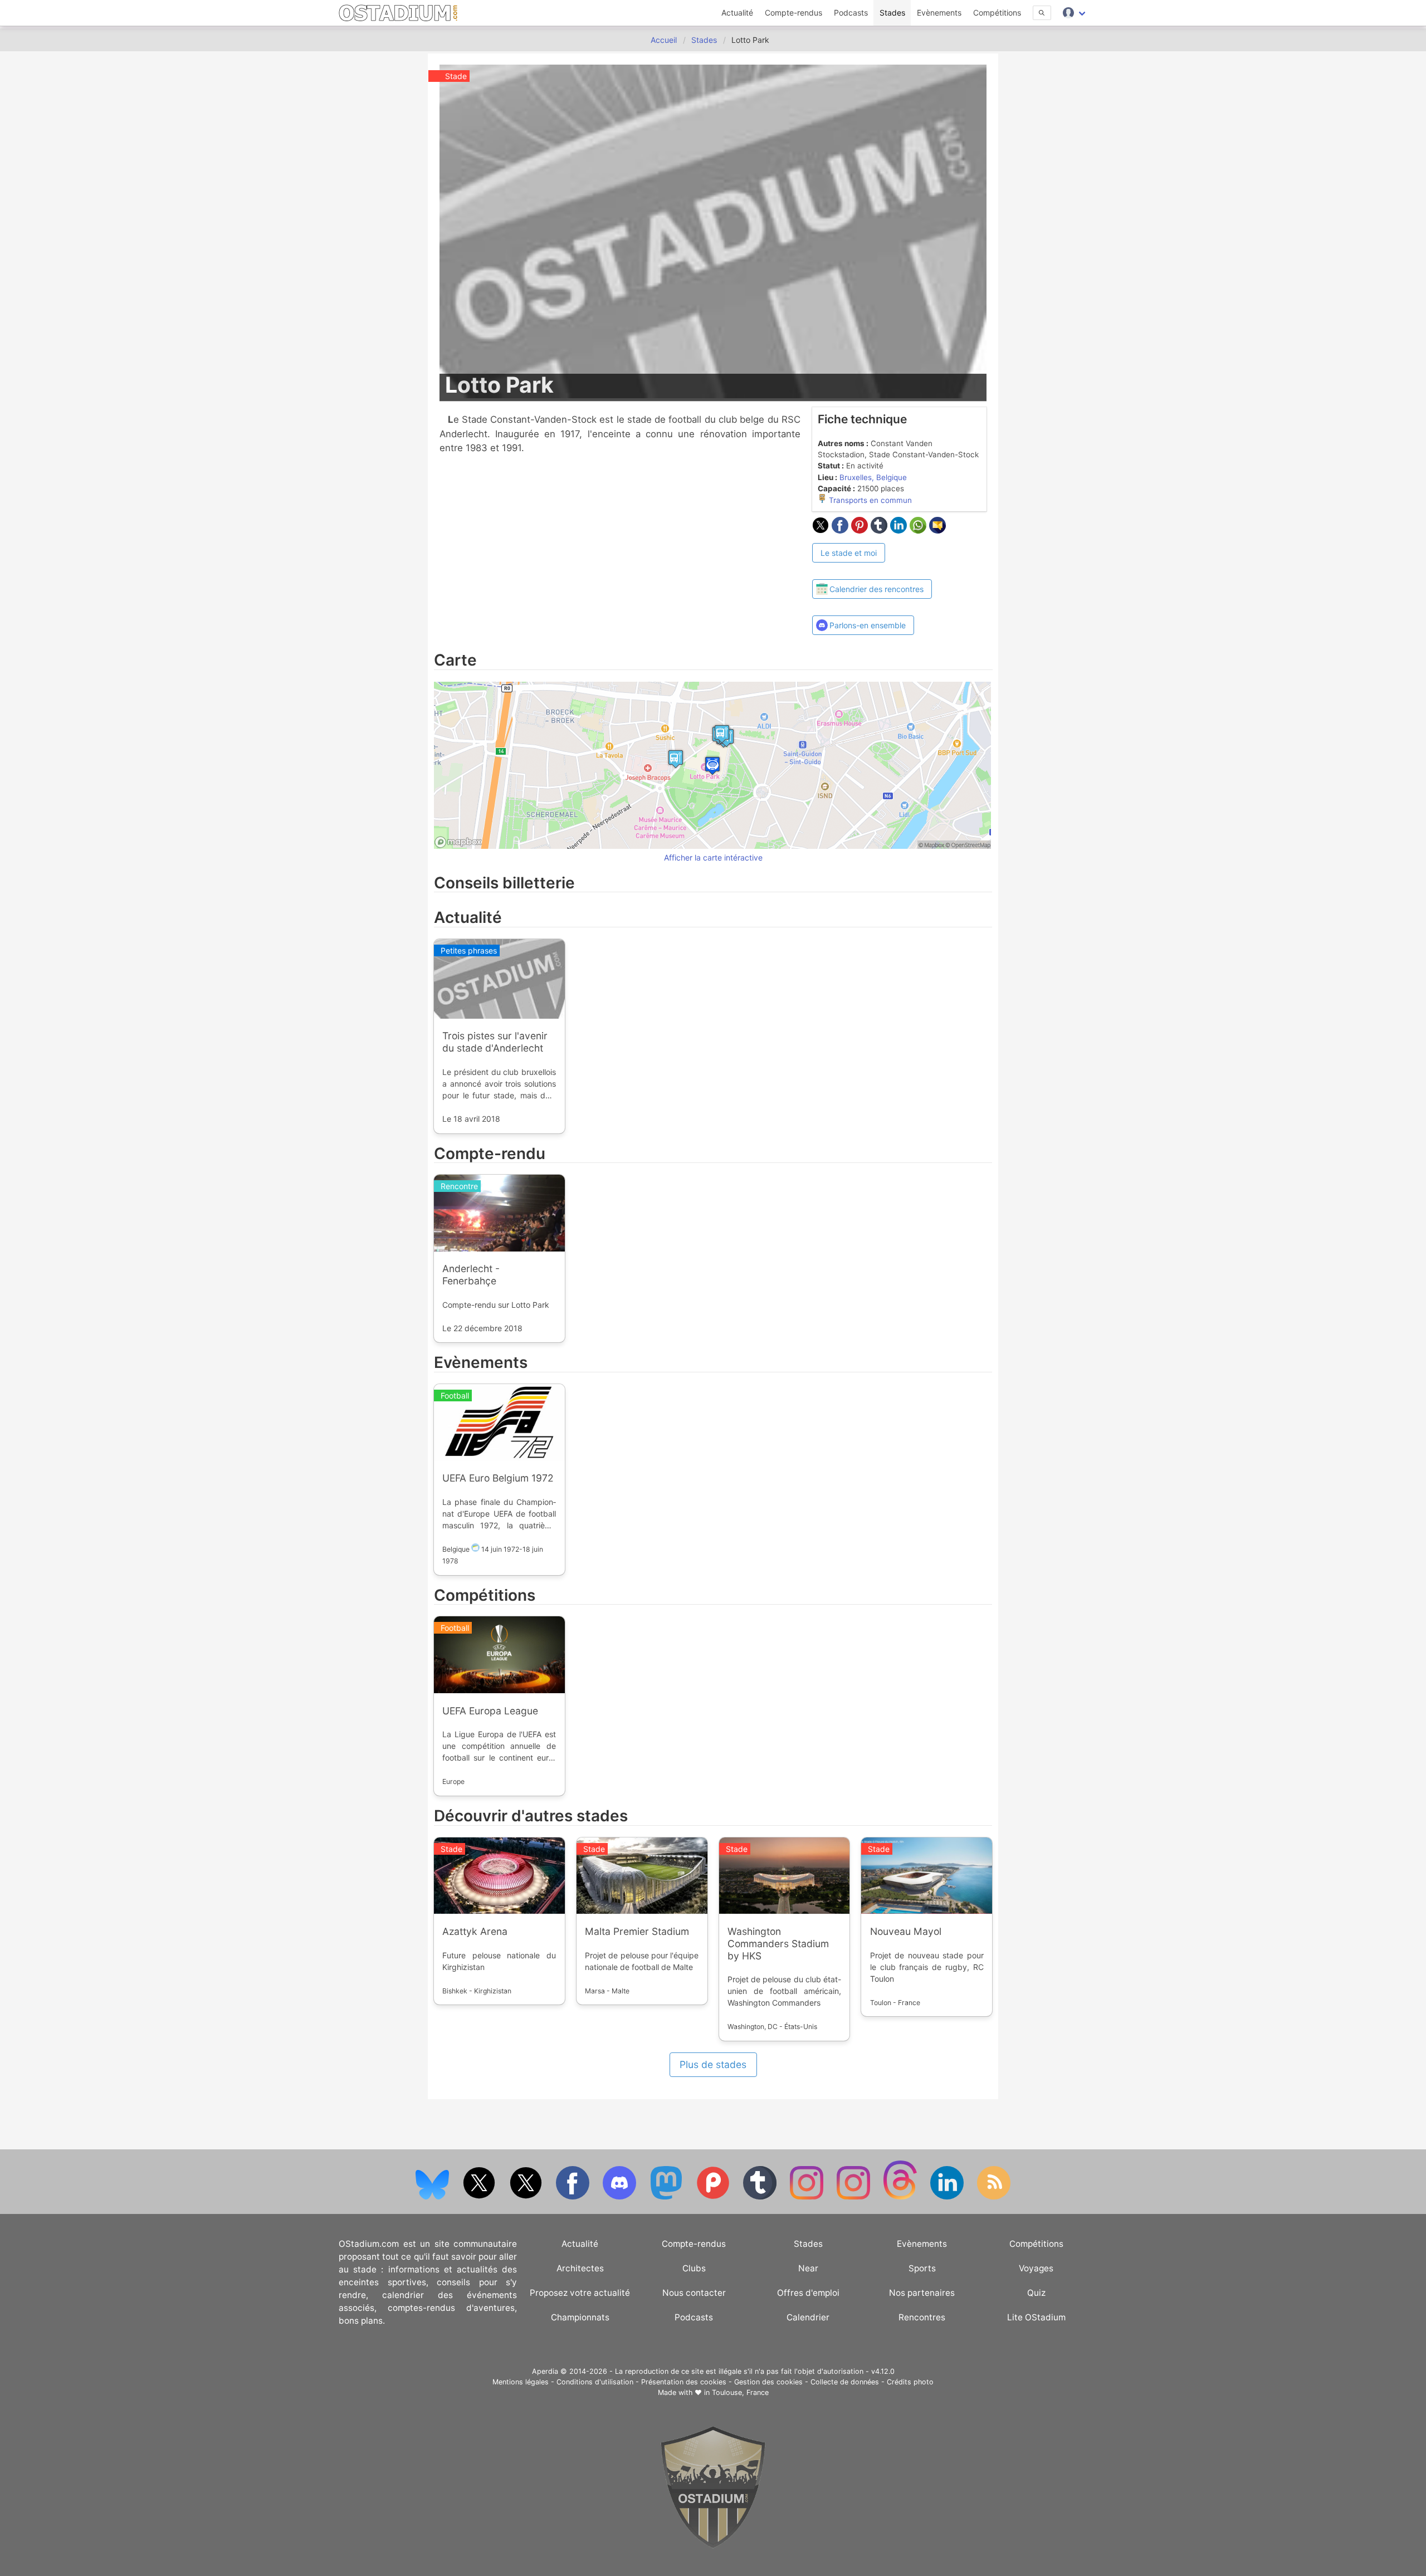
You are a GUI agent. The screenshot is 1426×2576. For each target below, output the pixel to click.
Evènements (939, 13)
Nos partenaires (922, 2293)
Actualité (737, 13)
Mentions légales (521, 2382)
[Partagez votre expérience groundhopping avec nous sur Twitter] (480, 2197)
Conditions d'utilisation (595, 2382)
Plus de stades (713, 2064)
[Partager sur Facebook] (841, 530)
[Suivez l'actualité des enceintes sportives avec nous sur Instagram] (854, 2197)
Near (808, 2268)
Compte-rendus (793, 13)
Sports (922, 2268)
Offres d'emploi (808, 2293)
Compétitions (997, 13)
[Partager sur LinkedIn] (900, 530)
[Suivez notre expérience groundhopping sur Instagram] (808, 2197)
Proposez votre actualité (580, 2293)
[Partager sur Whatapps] (919, 530)
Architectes (580, 2268)
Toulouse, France (740, 2392)
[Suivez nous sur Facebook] (574, 2197)
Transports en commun (869, 500)
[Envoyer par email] (937, 530)
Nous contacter (694, 2293)
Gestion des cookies (768, 2382)
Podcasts (851, 13)
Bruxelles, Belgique (873, 477)
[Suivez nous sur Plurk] (714, 2197)
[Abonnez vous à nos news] (994, 2197)
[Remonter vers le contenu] (713, 2546)
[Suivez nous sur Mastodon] (667, 2197)
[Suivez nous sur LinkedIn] (948, 2197)
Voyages (1036, 2268)
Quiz (1036, 2293)
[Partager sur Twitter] (822, 530)
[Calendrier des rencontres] (872, 569)
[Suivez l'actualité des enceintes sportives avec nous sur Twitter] (527, 2197)
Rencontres (922, 2317)
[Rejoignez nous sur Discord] (621, 2197)
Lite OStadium (1036, 2317)
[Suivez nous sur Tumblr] (761, 2197)
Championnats (580, 2317)
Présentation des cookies (684, 2382)
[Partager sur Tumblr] (880, 530)
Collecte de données (845, 2382)
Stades (892, 13)
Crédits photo (910, 2382)
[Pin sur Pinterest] (861, 530)
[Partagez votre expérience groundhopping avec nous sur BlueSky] (433, 2197)
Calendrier (808, 2317)
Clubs (694, 2268)
